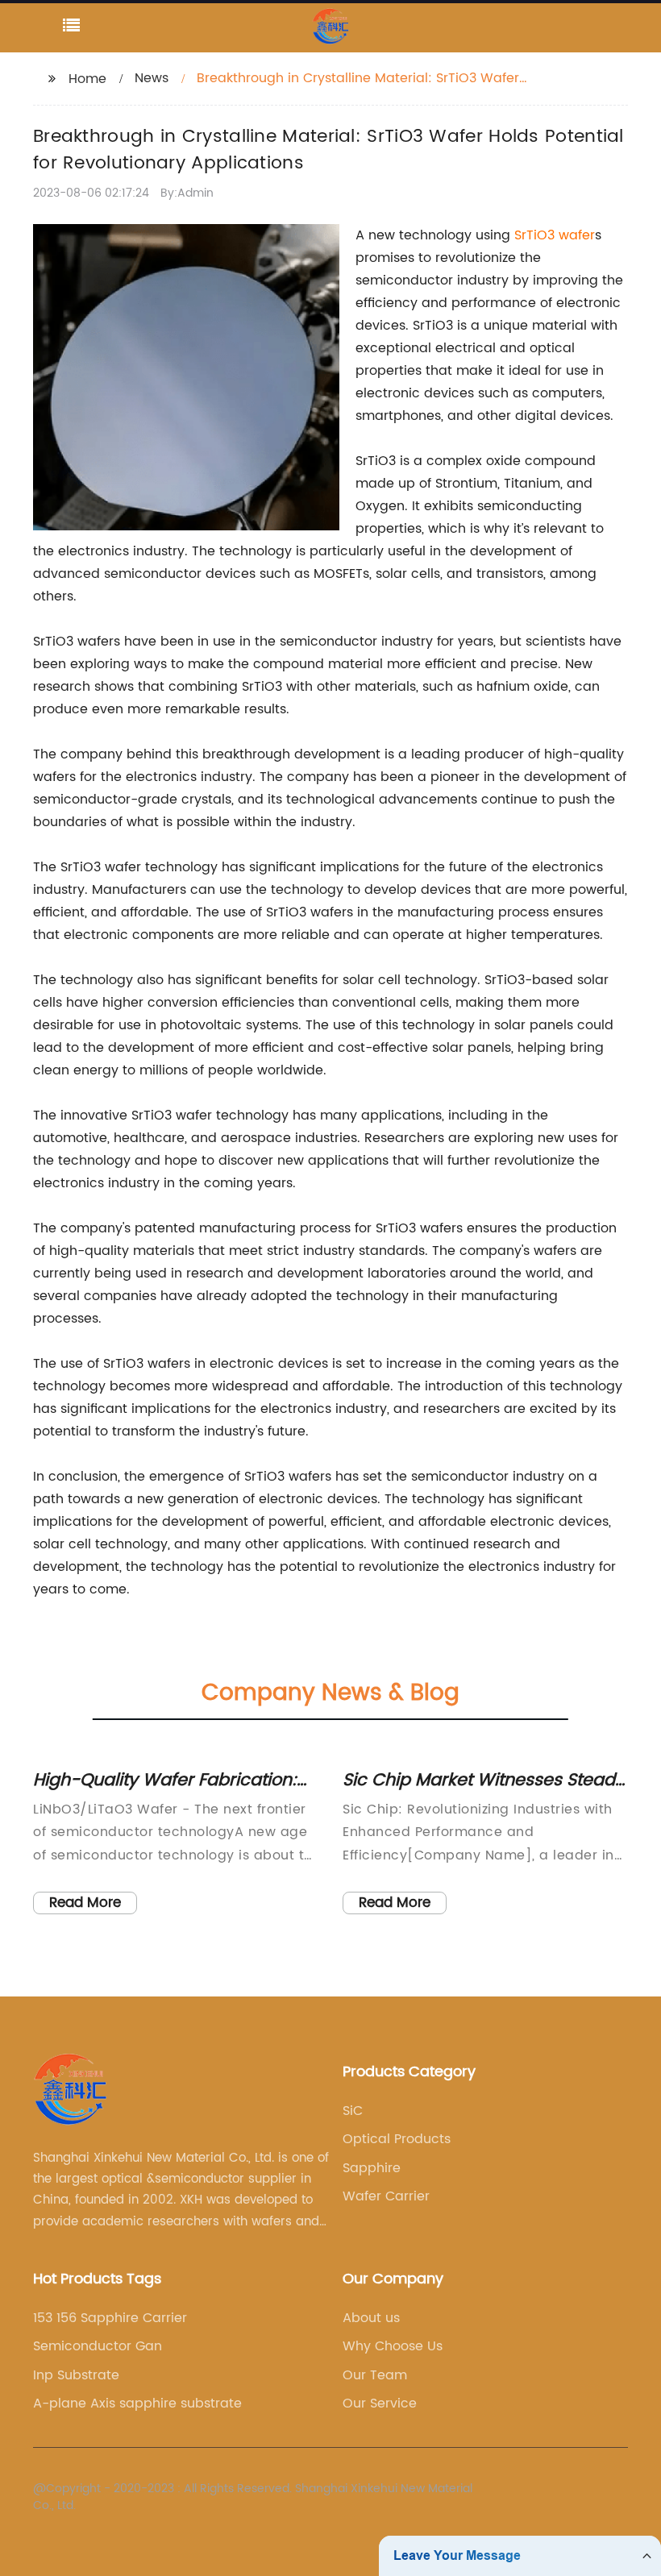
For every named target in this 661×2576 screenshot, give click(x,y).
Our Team (375, 2375)
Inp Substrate (76, 2375)
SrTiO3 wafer (555, 235)
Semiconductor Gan (98, 2346)
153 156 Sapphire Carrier (110, 2318)
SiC (353, 2111)
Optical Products (397, 2139)
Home (87, 79)
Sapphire (372, 2168)
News (152, 78)
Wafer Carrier (386, 2196)
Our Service (380, 2404)
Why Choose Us (393, 2346)
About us (371, 2318)
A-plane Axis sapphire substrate (137, 2404)
